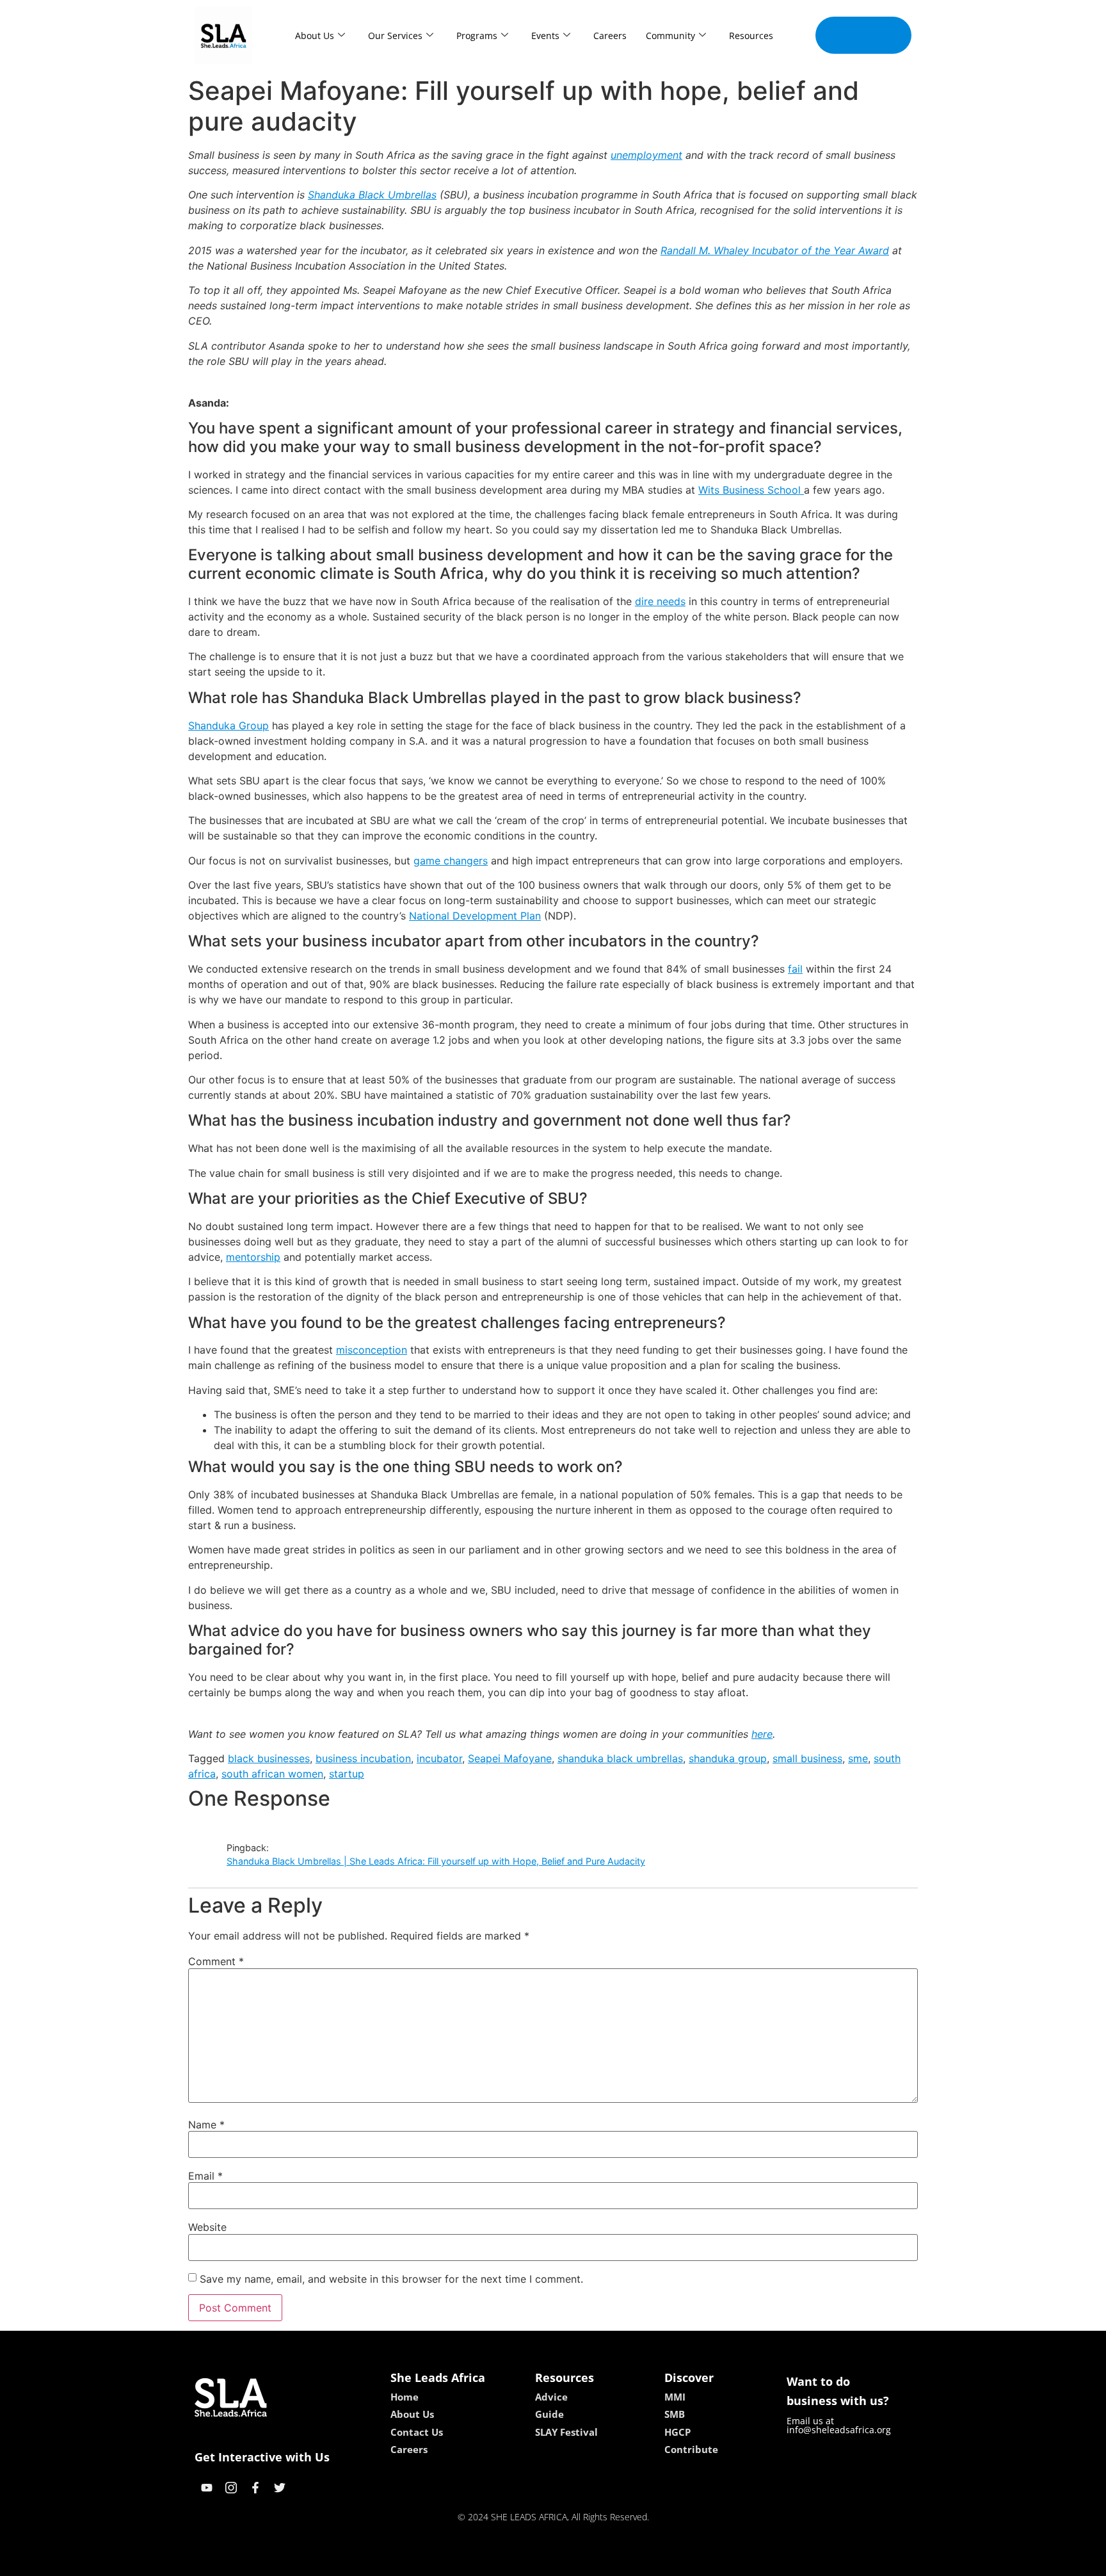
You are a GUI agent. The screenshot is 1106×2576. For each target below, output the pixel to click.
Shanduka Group (228, 725)
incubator (439, 1758)
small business (807, 1758)
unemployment (646, 155)
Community (670, 36)
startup (347, 1774)
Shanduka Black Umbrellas (372, 195)
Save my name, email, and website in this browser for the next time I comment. (391, 2279)
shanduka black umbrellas (620, 1758)
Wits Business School (751, 490)
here (762, 1734)
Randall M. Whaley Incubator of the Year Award (775, 250)
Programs (477, 36)
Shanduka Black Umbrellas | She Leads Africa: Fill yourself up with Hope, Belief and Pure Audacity (436, 1861)
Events (545, 36)
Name (206, 2125)
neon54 (643, 2562)
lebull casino (519, 2562)
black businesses (269, 1758)
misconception (372, 1350)
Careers (610, 36)
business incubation (363, 1758)
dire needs (660, 601)
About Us (315, 36)
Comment (216, 1961)
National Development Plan (475, 916)
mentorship (253, 1257)
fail (795, 969)
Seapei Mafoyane (510, 1758)
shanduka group (728, 1758)
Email (205, 2176)
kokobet (466, 2562)
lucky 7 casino (587, 2562)
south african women (272, 1774)
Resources (751, 36)
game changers (451, 861)
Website (207, 2227)
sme (858, 1758)
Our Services (395, 36)
